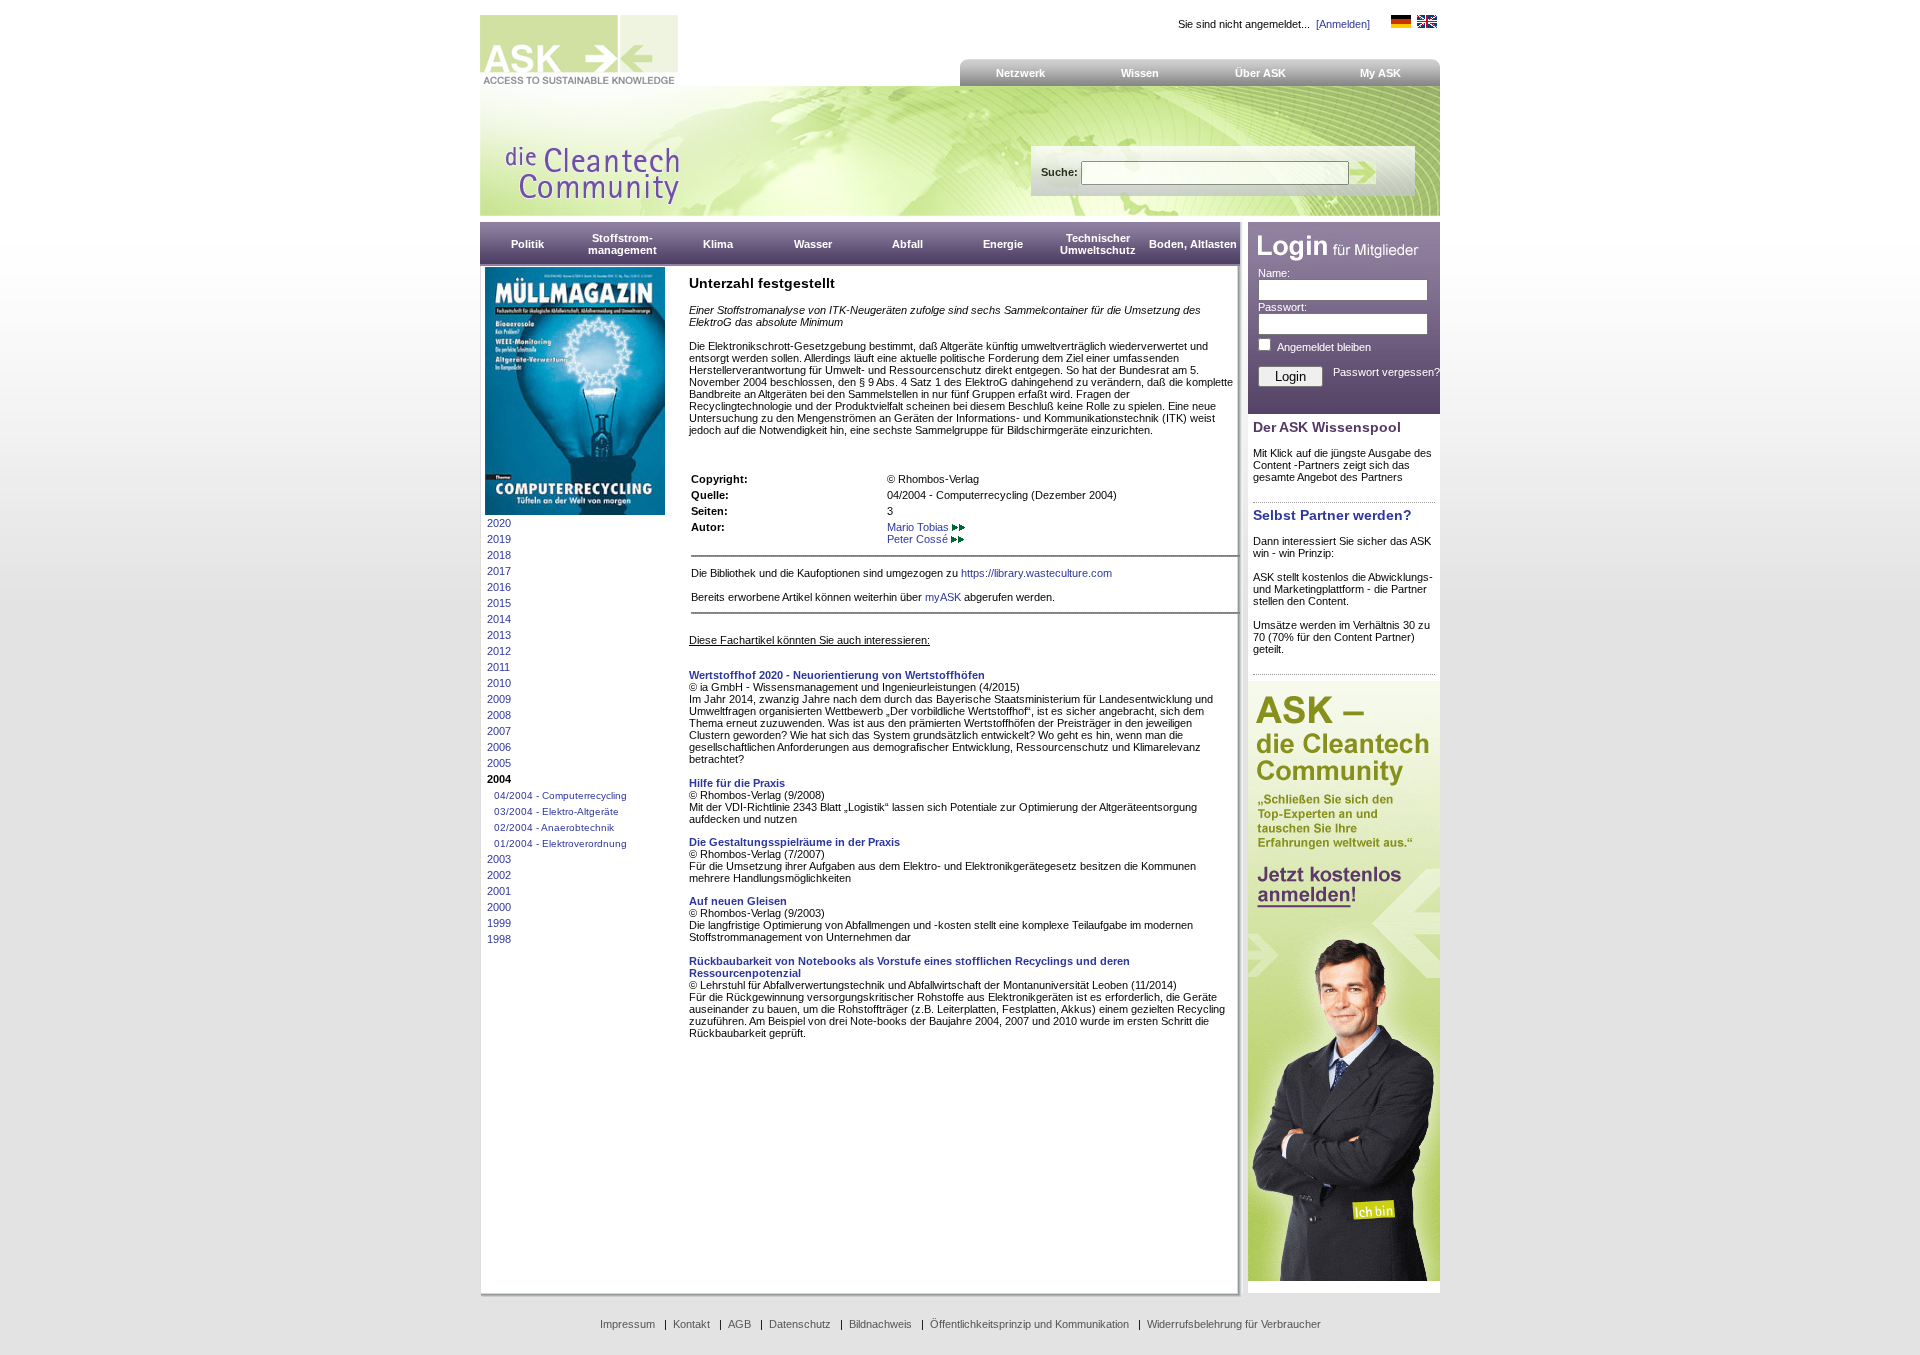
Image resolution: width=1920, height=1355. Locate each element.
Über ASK (1260, 73)
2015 (499, 603)
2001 (499, 891)
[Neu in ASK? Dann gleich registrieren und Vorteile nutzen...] (1344, 1277)
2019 (499, 539)
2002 (499, 875)
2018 (499, 555)
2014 (499, 619)
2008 (499, 715)
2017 (499, 571)
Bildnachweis (880, 1324)
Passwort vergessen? (1386, 372)
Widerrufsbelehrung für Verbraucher (1234, 1324)
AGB (739, 1324)
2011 (498, 667)
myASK (943, 597)
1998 (499, 939)
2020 (499, 523)
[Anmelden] (1343, 24)
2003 (499, 859)
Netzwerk (1020, 73)
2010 (499, 683)
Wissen (1140, 73)
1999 (499, 923)
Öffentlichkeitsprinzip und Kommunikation (1029, 1324)
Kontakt (691, 1324)
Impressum (627, 1324)
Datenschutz (800, 1324)
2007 (499, 731)
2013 (499, 635)
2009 (499, 699)
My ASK (1380, 73)
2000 (499, 907)
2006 (499, 747)
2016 (499, 587)
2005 (499, 763)
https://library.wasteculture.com (1036, 573)
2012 (499, 651)
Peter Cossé (919, 539)
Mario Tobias (919, 527)
